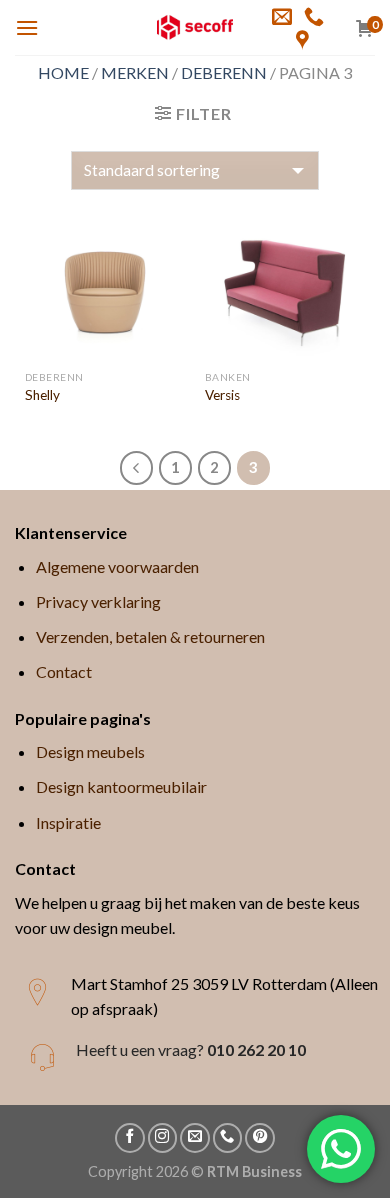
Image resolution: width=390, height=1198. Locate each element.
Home (63, 72)
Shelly (42, 395)
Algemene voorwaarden (117, 566)
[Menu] (27, 27)
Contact (64, 671)
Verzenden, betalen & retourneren (150, 636)
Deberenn (224, 72)
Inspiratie (68, 822)
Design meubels (90, 751)
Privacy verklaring (98, 601)
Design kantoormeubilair (121, 786)
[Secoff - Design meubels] (195, 27)
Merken (135, 72)
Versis (222, 395)
